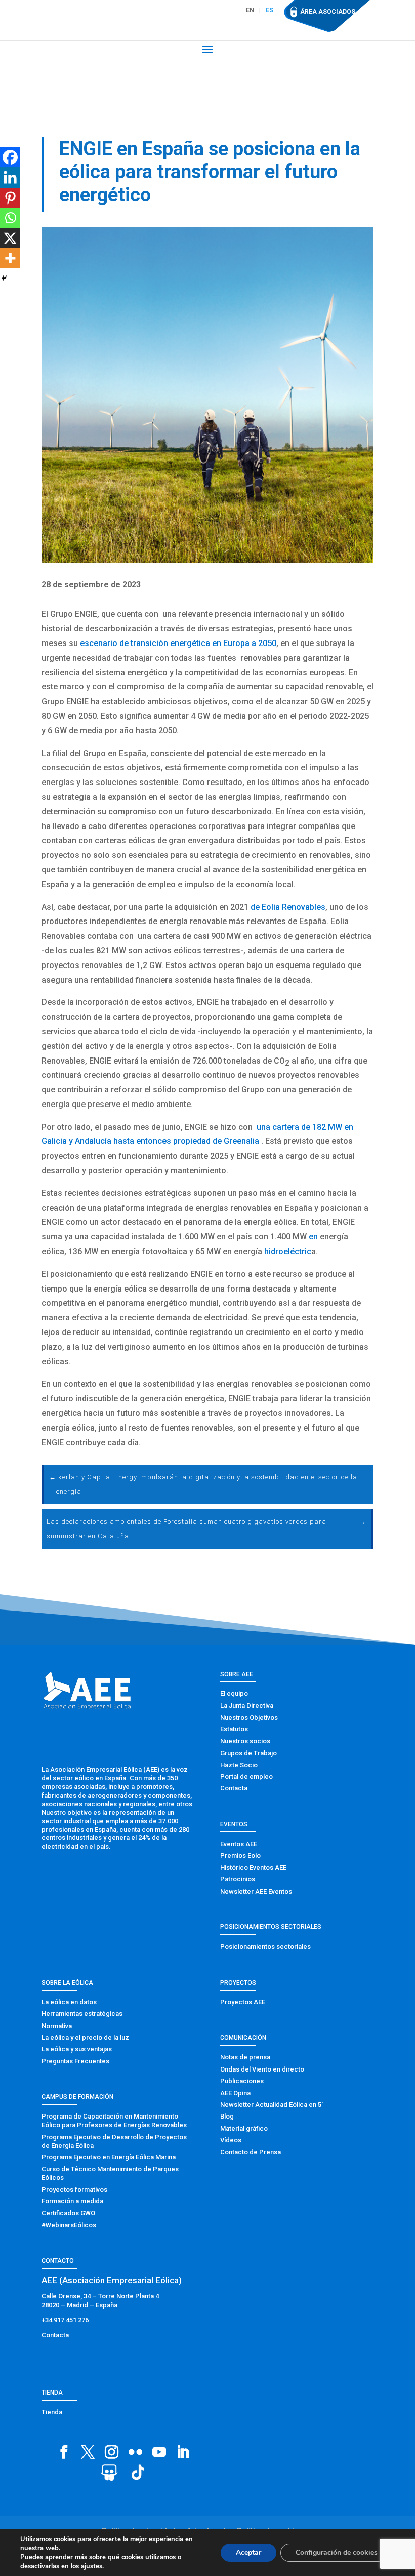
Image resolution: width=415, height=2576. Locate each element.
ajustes (92, 2566)
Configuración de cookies (337, 2552)
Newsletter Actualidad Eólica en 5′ (272, 2105)
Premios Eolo (240, 1855)
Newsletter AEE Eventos (256, 1891)
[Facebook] (10, 157)
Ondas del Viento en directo (262, 2069)
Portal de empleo (246, 1777)
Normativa (57, 2026)
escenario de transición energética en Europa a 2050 (178, 643)
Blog (227, 2116)
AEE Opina (235, 2093)
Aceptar (248, 2552)
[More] (10, 258)
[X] (10, 238)
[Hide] (4, 278)
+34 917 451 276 (65, 2320)
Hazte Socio (239, 1765)
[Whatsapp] (10, 218)
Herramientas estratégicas (82, 2014)
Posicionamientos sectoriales (265, 1946)
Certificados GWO (68, 2213)
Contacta (234, 1788)
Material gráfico (244, 2128)
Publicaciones (242, 2081)
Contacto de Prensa (251, 2152)
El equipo (234, 1694)
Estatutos (234, 1729)
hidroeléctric (288, 1251)
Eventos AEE (239, 1844)
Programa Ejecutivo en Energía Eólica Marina (109, 2157)
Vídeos (231, 2140)
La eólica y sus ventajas (77, 2049)
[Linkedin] (10, 177)
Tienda (52, 2412)
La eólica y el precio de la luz (85, 2037)
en (313, 1237)
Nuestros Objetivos (249, 1717)
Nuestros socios (245, 1741)
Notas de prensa (245, 2057)
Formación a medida (72, 2201)
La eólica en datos (69, 2002)
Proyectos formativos (74, 2190)
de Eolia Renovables (288, 907)
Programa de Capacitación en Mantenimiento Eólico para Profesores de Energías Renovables (114, 2121)
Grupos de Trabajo (248, 1753)
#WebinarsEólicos (69, 2225)
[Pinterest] (10, 198)
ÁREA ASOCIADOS (328, 12)
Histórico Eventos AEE (253, 1868)
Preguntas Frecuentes (75, 2061)
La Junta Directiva (247, 1705)
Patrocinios (238, 1879)
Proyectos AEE (243, 2002)
